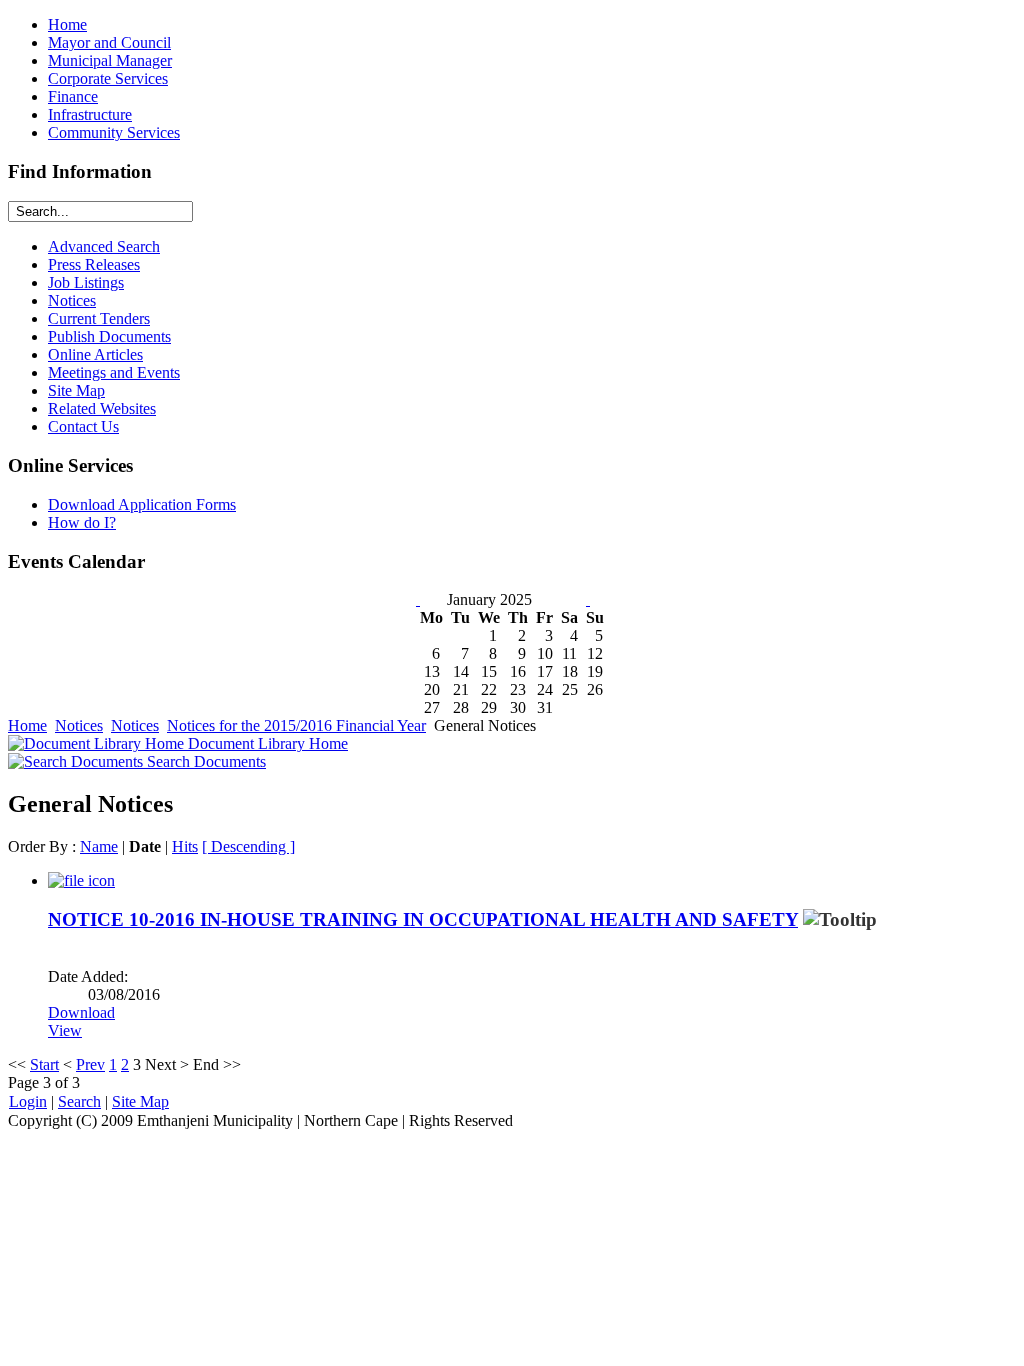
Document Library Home (266, 743)
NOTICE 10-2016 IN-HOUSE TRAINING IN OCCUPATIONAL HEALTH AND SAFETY (423, 919)
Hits (185, 846)
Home (27, 725)
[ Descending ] (248, 846)
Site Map (140, 1101)
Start (44, 1064)
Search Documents (204, 761)
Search (79, 1101)
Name (99, 846)
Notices (79, 725)
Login (28, 1101)
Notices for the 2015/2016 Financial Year (296, 725)
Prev (90, 1064)
